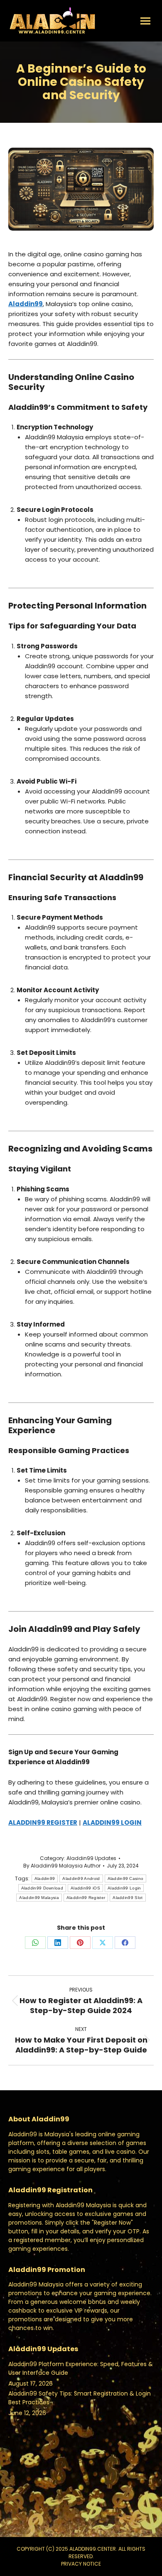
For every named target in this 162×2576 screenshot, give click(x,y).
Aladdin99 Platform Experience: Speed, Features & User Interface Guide (81, 2368)
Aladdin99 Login (124, 1888)
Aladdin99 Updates (91, 1858)
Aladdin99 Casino (126, 1878)
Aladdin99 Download (42, 1888)
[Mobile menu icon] (145, 21)
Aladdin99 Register (86, 1898)
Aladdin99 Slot (128, 1898)
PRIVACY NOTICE (81, 2564)
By (62, 1866)
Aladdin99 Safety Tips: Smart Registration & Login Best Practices (80, 2398)
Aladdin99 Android (81, 1878)
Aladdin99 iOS (85, 1888)
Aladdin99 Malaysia (39, 1898)
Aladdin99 (45, 1878)
